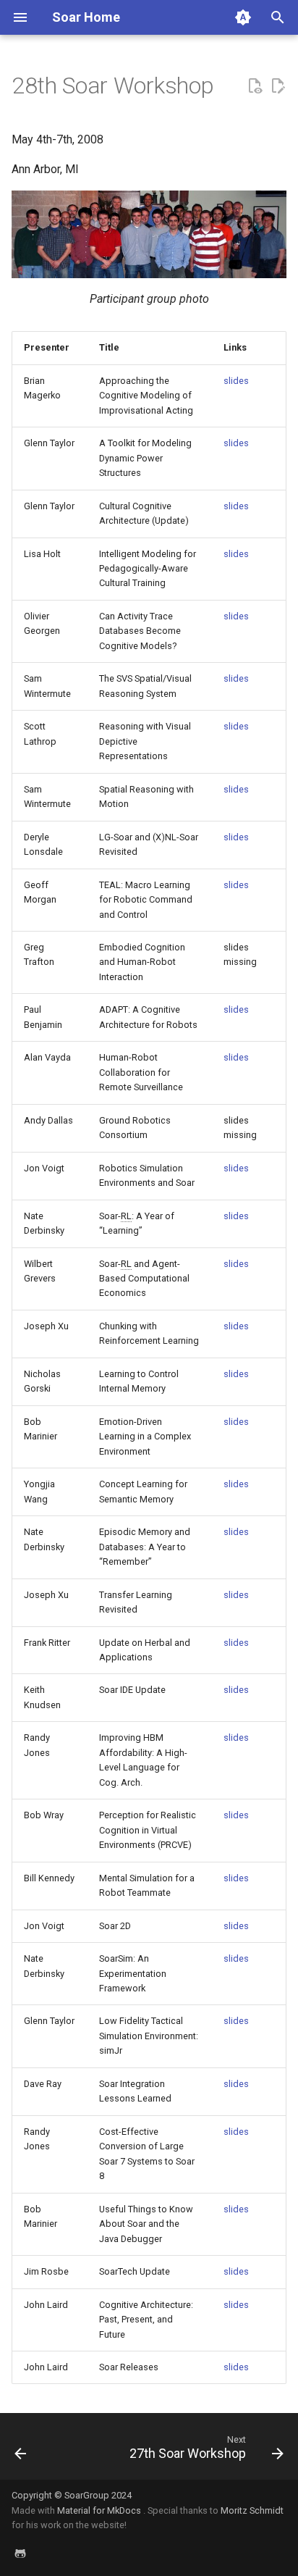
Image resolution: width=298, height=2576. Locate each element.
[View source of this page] (255, 86)
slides (236, 381)
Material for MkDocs (100, 2510)
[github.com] (20, 2553)
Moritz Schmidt (252, 2510)
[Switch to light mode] (243, 17)
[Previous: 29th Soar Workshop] (21, 2451)
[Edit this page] (278, 86)
